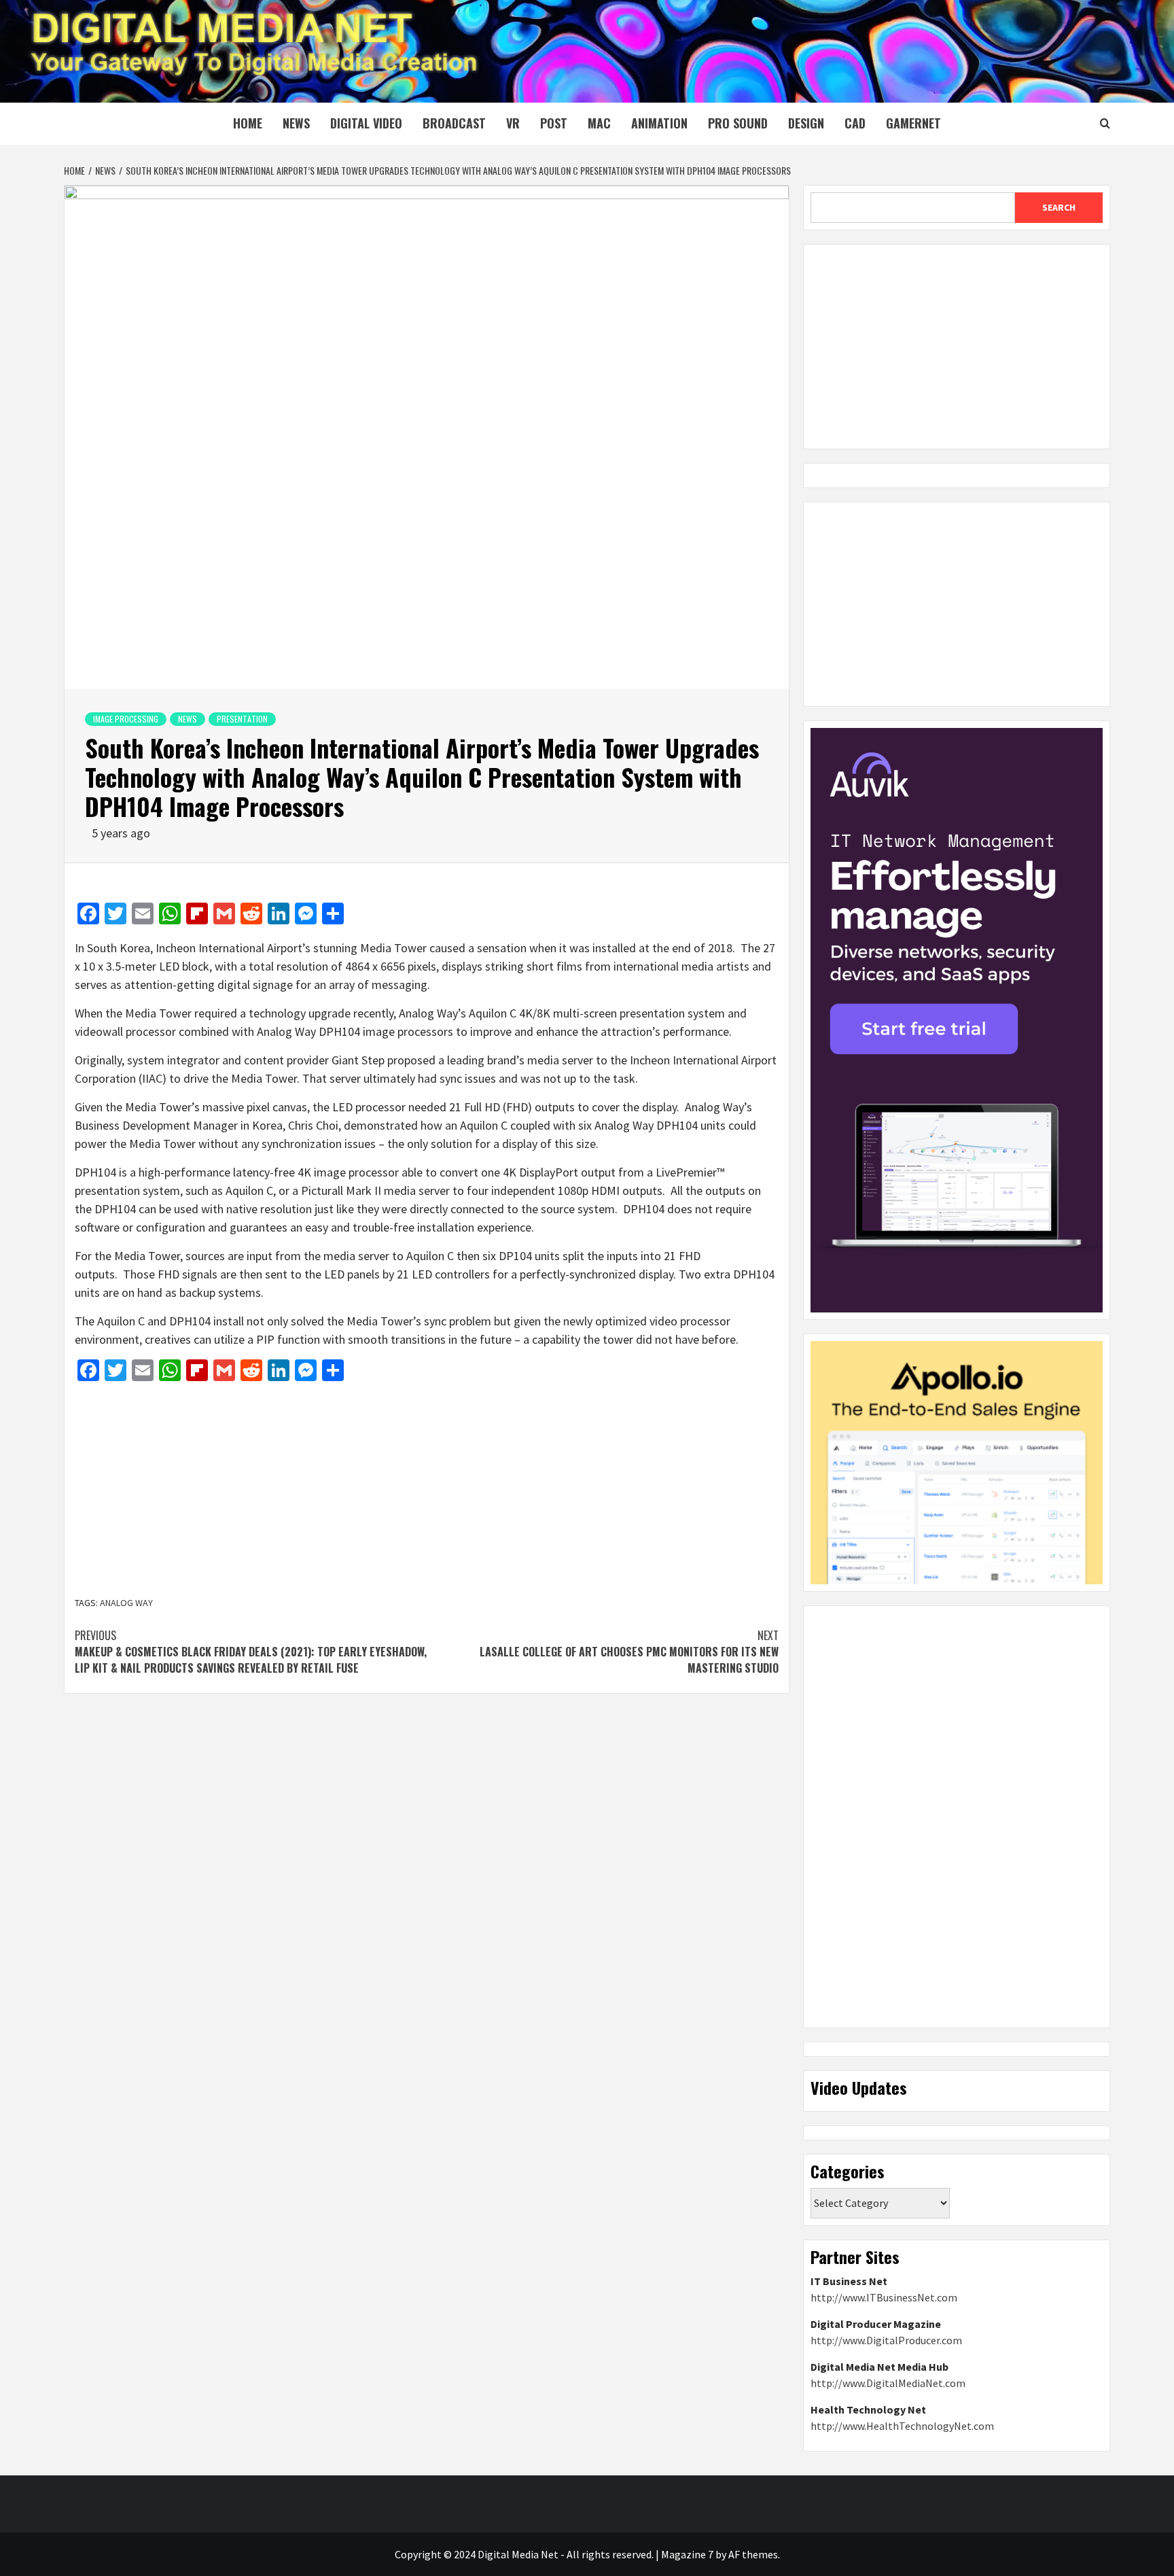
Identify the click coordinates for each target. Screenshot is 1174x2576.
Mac (599, 123)
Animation (659, 123)
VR (513, 123)
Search (1059, 207)
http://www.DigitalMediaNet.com (888, 2383)
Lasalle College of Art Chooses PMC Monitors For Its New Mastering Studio (629, 1652)
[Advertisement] (427, 1491)
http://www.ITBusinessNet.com (884, 2297)
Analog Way (126, 1603)
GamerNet (913, 123)
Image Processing (126, 719)
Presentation (242, 719)
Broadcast (454, 123)
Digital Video (366, 123)
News (296, 123)
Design (806, 123)
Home (248, 123)
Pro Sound (738, 123)
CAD (855, 123)
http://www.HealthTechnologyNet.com (902, 2426)
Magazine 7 (687, 2554)
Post (554, 123)
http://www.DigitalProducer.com (886, 2340)
